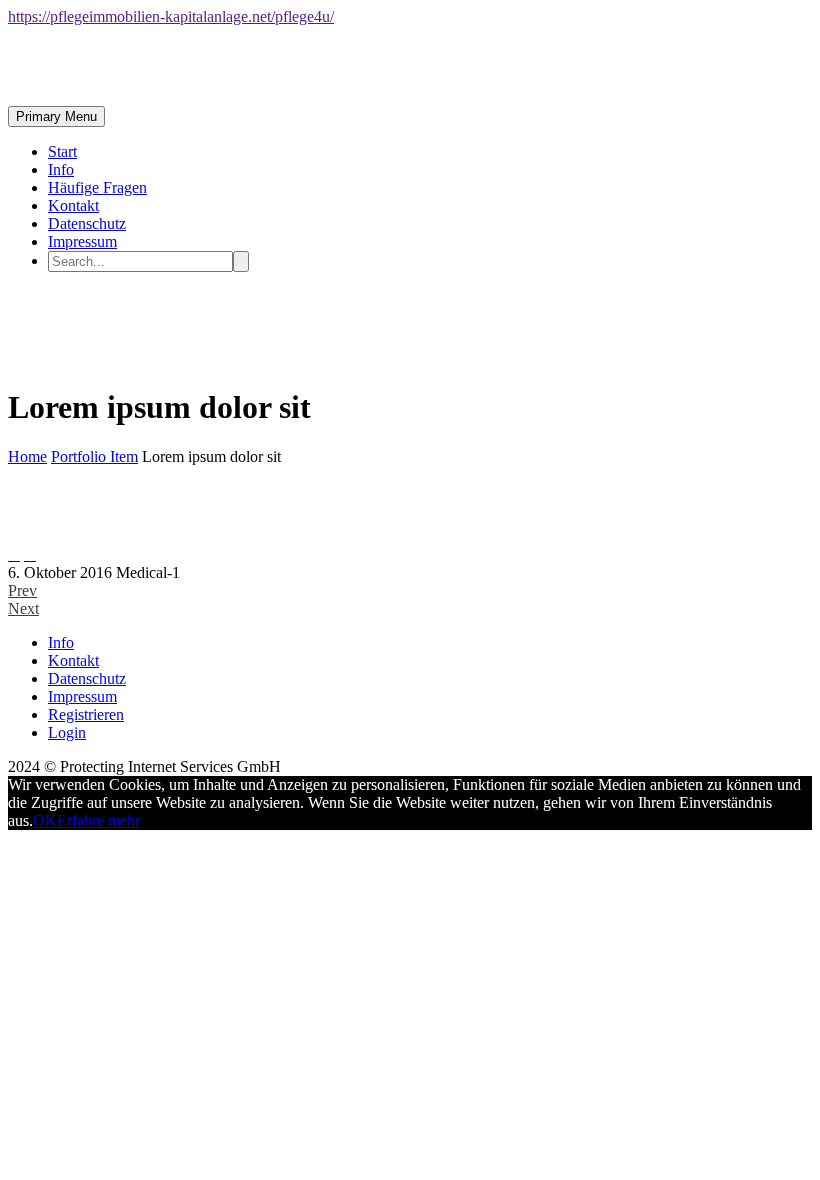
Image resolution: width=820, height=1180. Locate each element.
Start (62, 151)
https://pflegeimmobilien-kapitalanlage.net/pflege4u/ (171, 16)
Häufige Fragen (97, 187)
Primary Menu (56, 116)
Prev (22, 590)
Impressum (82, 241)
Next (23, 608)
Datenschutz (87, 223)
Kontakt (73, 205)
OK (45, 820)
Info (61, 169)
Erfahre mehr (98, 820)
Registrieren (86, 714)
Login (67, 732)
